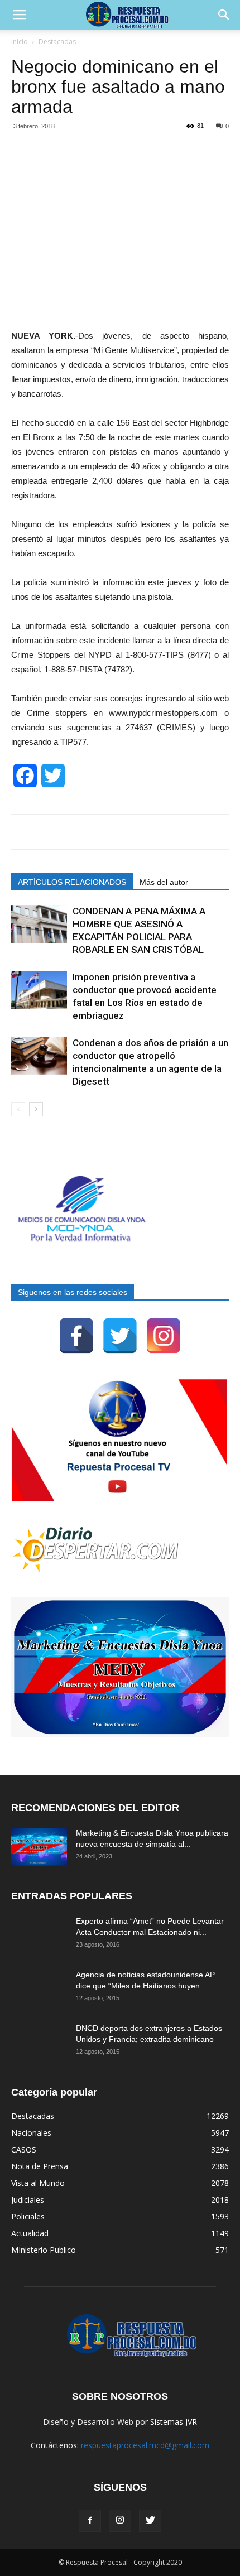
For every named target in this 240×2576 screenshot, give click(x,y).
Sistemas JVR (174, 2422)
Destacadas (57, 42)
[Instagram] (164, 1336)
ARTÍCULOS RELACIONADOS (72, 882)
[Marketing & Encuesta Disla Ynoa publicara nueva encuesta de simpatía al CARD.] (39, 1847)
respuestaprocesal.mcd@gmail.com (145, 2445)
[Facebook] (76, 1336)
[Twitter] (120, 1336)
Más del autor (164, 882)
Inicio (20, 42)
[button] (224, 15)
